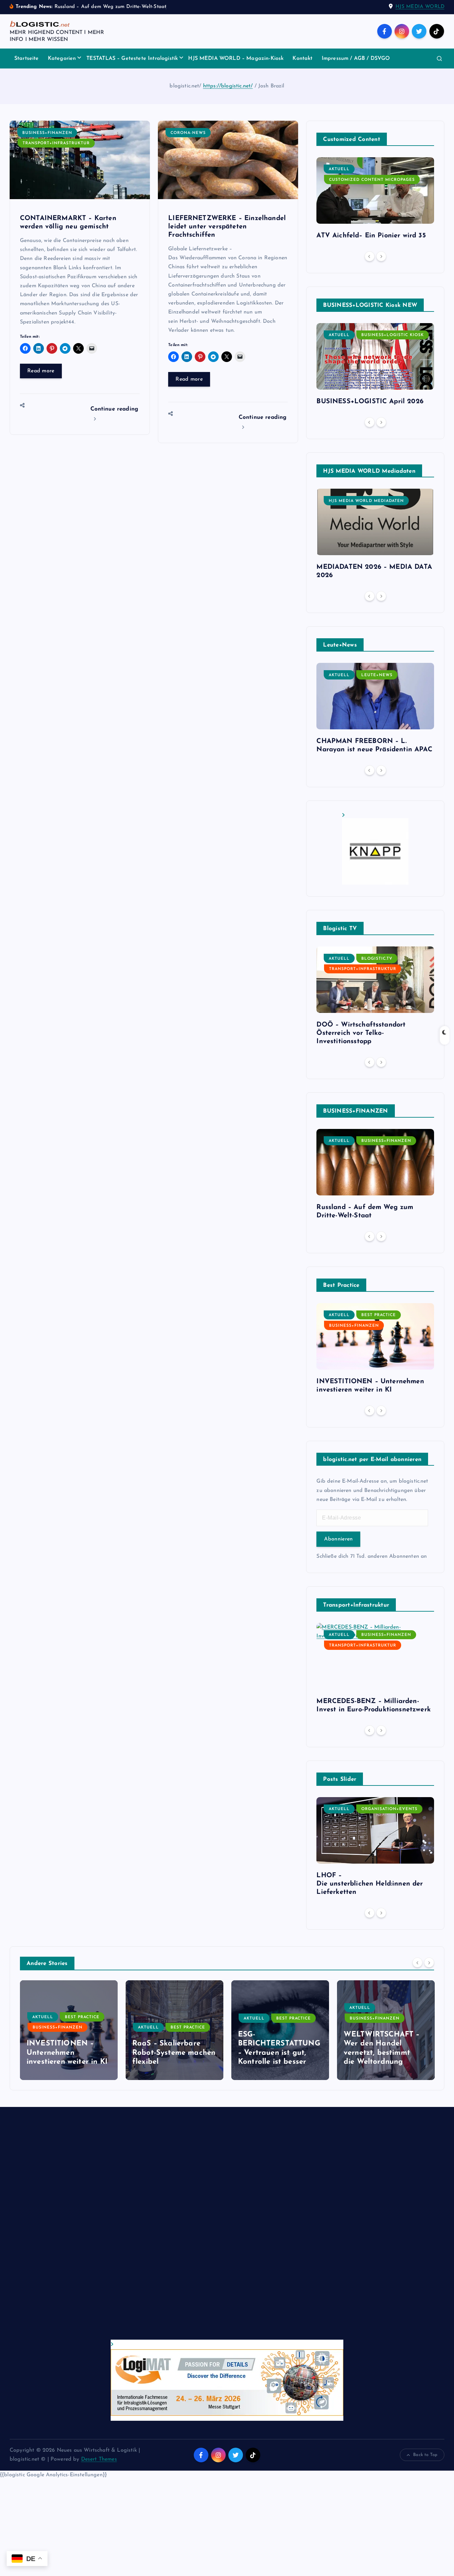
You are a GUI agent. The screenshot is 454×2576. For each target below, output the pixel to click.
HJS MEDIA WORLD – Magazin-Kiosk (236, 59)
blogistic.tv (377, 959)
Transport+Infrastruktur (56, 143)
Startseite (27, 59)
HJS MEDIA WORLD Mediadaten (366, 501)
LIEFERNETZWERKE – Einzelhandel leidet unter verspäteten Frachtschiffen (227, 227)
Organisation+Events (389, 1809)
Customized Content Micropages (372, 180)
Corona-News (188, 133)
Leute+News (377, 675)
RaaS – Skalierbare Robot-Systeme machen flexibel (68, 2053)
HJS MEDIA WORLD (420, 7)
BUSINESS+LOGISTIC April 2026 (370, 402)
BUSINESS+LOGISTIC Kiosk (393, 335)
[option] (375, 201)
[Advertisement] (209, 2230)
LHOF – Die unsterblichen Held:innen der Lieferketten (370, 1884)
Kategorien (62, 59)
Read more (41, 371)
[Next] (381, 256)
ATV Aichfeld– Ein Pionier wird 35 (371, 236)
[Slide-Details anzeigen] (375, 849)
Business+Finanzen (47, 133)
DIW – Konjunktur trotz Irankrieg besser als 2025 (385, 2053)
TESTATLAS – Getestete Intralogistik (132, 59)
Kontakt (302, 59)
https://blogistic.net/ (228, 86)
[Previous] (370, 256)
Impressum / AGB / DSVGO (356, 59)
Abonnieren (338, 1539)
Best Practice (379, 1315)
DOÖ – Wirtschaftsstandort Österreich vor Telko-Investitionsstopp (361, 1033)
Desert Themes (99, 2459)
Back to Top (425, 2455)
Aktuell (339, 169)
